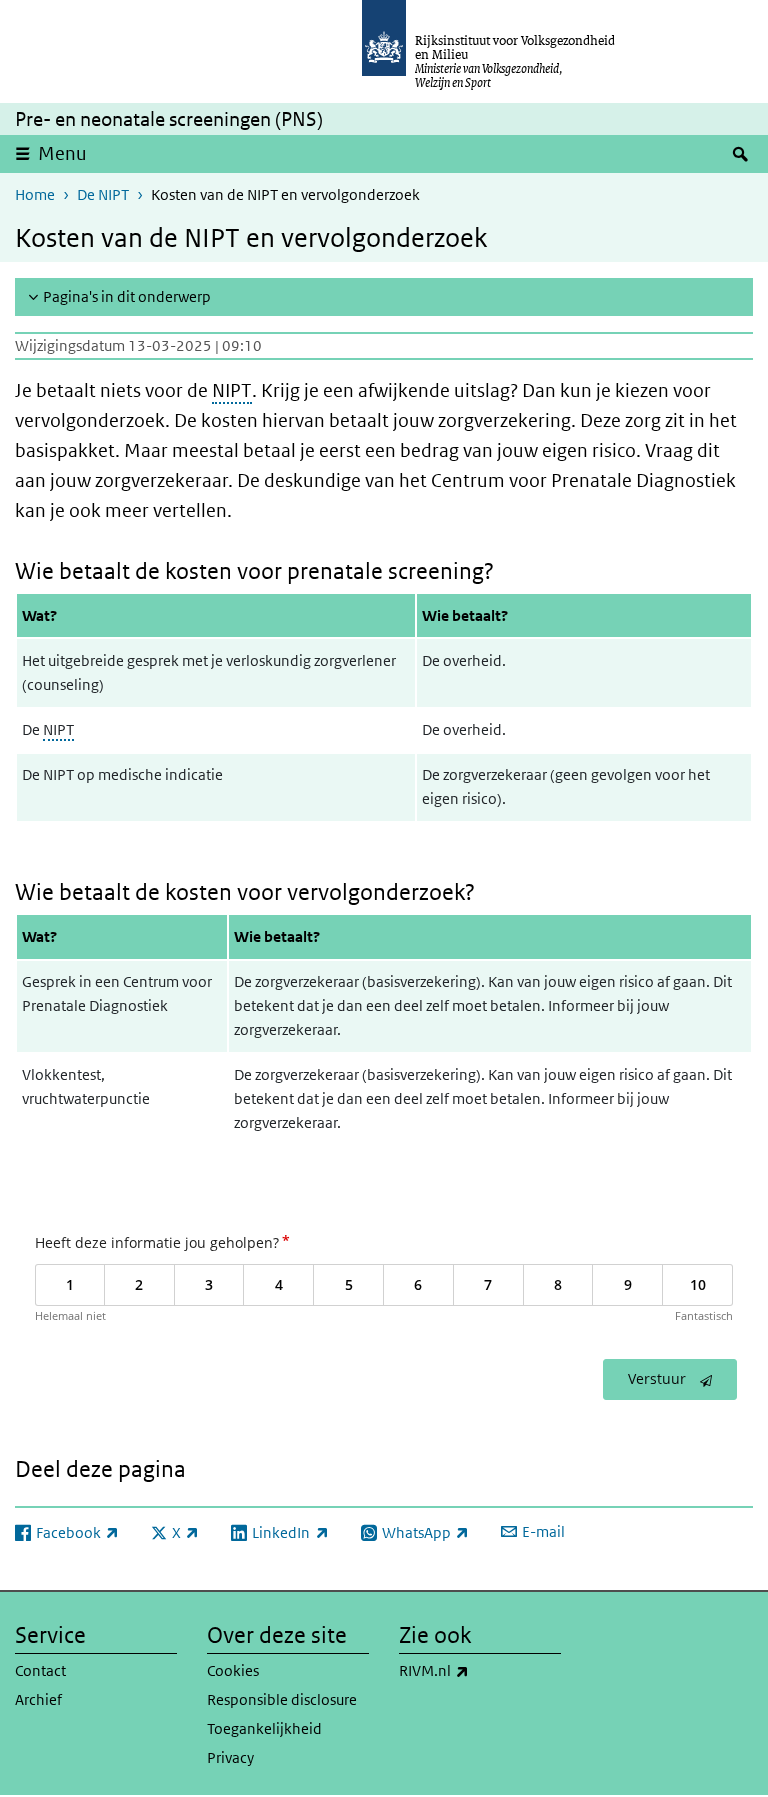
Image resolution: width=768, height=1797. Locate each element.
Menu (62, 153)
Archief (38, 1699)
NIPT (232, 390)
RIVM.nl (478, 1670)
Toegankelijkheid (264, 1728)
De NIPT (103, 194)
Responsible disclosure (282, 1699)
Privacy (230, 1757)
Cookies (233, 1670)
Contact (40, 1670)
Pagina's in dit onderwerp (127, 296)
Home (35, 194)
